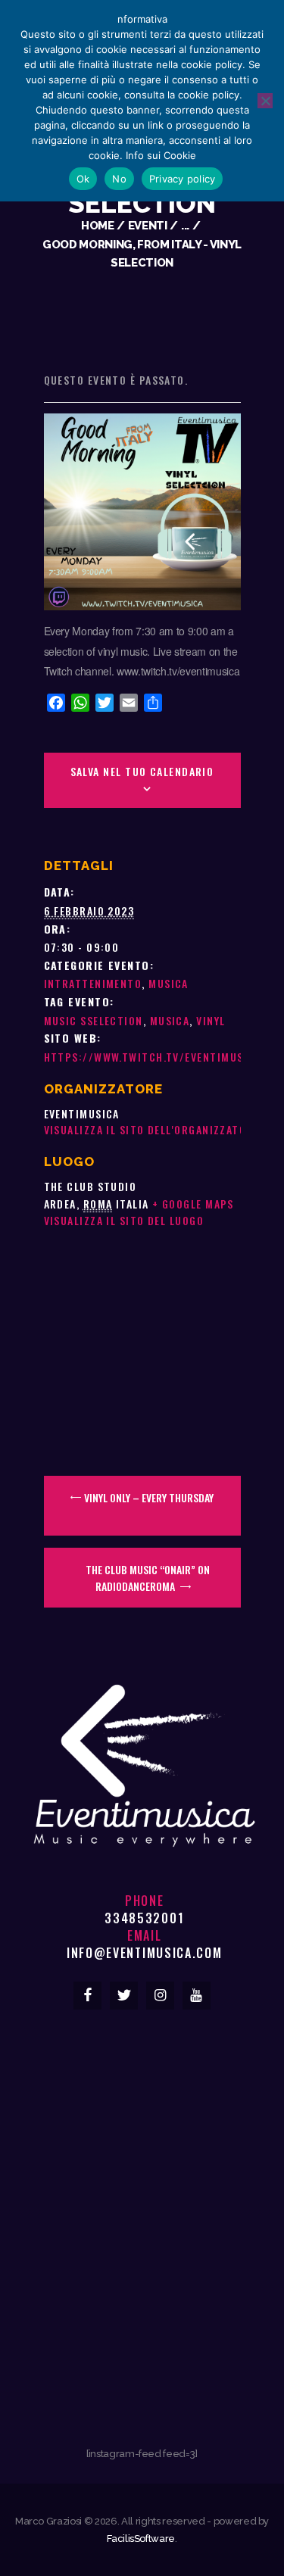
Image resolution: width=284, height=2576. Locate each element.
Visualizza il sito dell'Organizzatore (152, 1129)
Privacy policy (183, 179)
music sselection (94, 1020)
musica (169, 983)
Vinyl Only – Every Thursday (148, 1497)
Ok (83, 179)
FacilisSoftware (141, 2539)
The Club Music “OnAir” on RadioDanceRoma (148, 1578)
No (119, 179)
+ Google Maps (193, 1204)
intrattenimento (93, 983)
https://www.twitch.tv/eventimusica (153, 1057)
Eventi (148, 225)
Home (98, 225)
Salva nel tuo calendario (142, 771)
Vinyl (211, 1020)
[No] (265, 101)
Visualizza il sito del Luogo (124, 1220)
